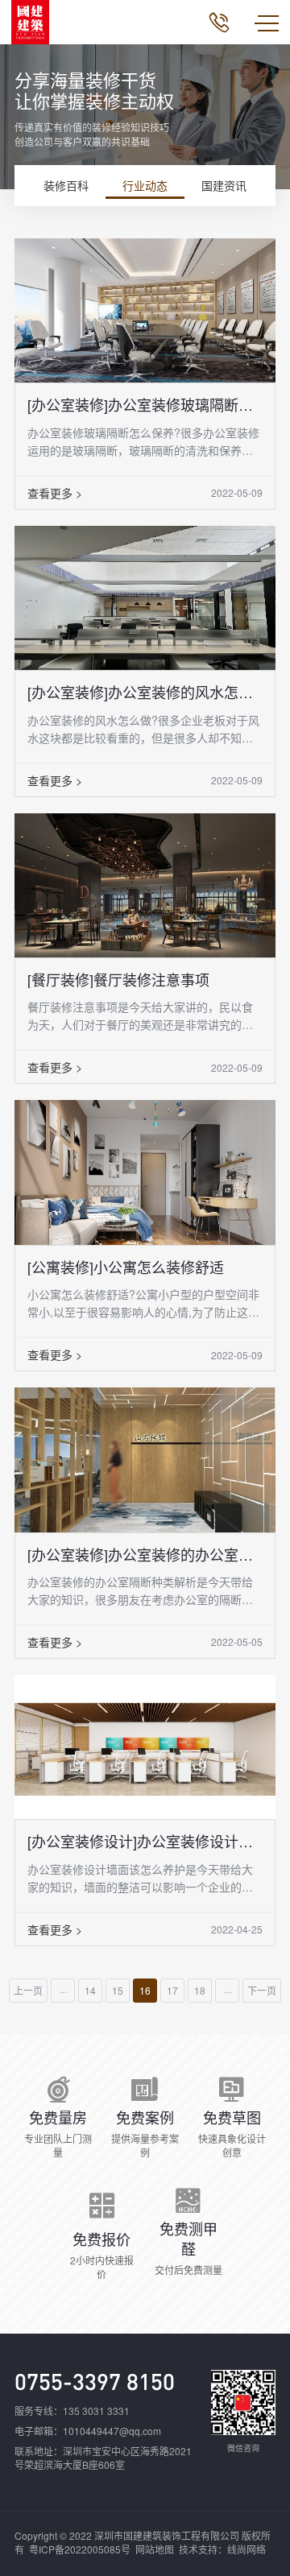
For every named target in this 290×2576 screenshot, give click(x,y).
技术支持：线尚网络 (222, 2549)
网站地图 (155, 2549)
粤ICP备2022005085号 (80, 2549)
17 (172, 1990)
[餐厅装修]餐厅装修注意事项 (118, 979)
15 (118, 1990)
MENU (267, 23)
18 (200, 1990)
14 (90, 1990)
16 (145, 1990)
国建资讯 (224, 185)
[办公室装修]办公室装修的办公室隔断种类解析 (145, 1554)
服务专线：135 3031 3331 (72, 2411)
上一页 (28, 1990)
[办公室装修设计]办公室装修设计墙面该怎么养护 (145, 1841)
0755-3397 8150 (95, 2381)
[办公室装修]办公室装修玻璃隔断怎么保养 (145, 404)
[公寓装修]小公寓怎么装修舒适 (126, 1267)
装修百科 (66, 185)
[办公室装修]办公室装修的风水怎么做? (145, 692)
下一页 (262, 1990)
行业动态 (145, 185)
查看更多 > (55, 493)
